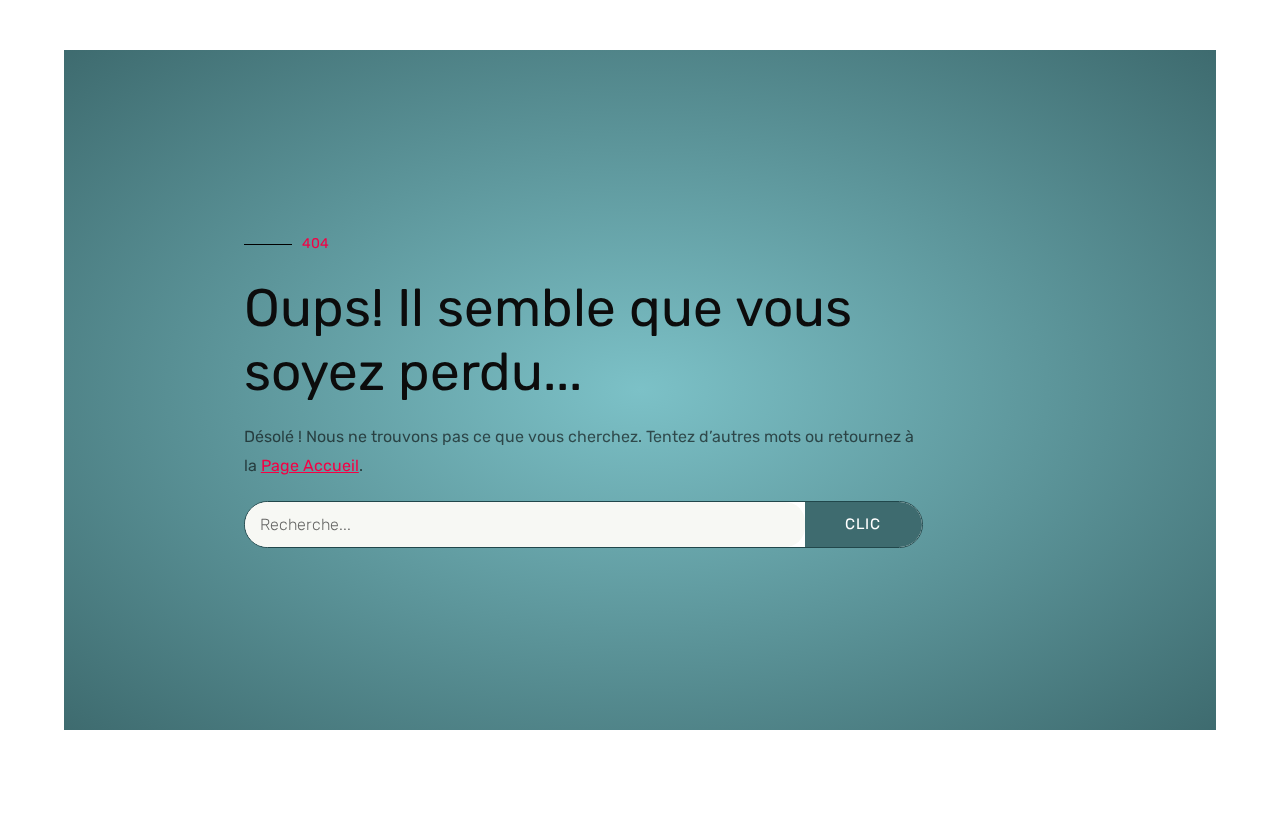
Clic (863, 524)
